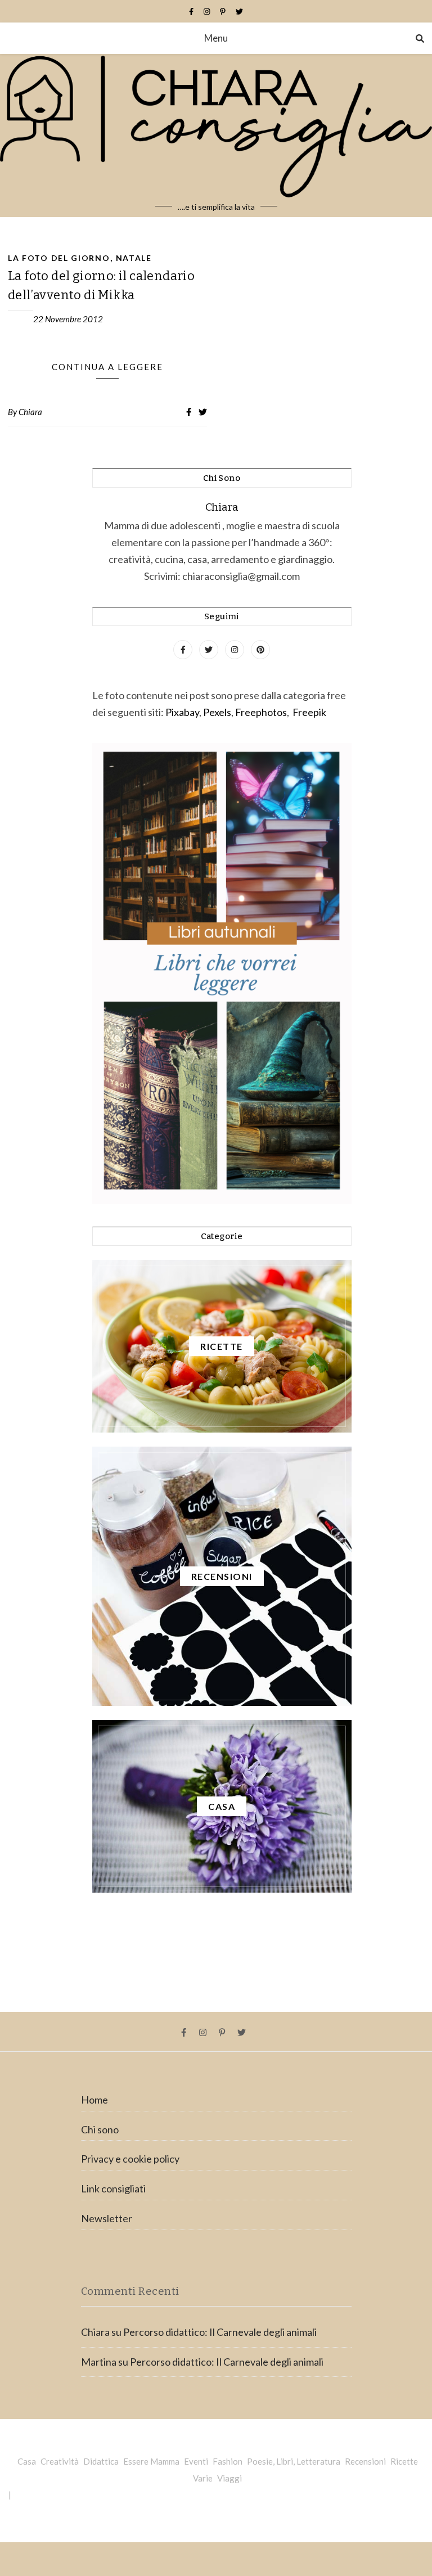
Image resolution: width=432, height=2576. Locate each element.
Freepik (309, 712)
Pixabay (182, 712)
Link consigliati (113, 2188)
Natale (134, 258)
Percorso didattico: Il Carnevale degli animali (220, 2332)
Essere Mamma (151, 2461)
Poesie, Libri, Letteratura (294, 2461)
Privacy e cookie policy (130, 2159)
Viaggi (229, 2478)
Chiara (30, 412)
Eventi (196, 2461)
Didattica (101, 2461)
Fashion (228, 2461)
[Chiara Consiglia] (216, 136)
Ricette (404, 2461)
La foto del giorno (59, 258)
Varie (203, 2478)
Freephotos (261, 712)
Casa (27, 2461)
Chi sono (100, 2129)
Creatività (60, 2461)
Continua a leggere (107, 367)
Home (94, 2100)
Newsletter (107, 2218)
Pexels (217, 712)
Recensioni (365, 2461)
